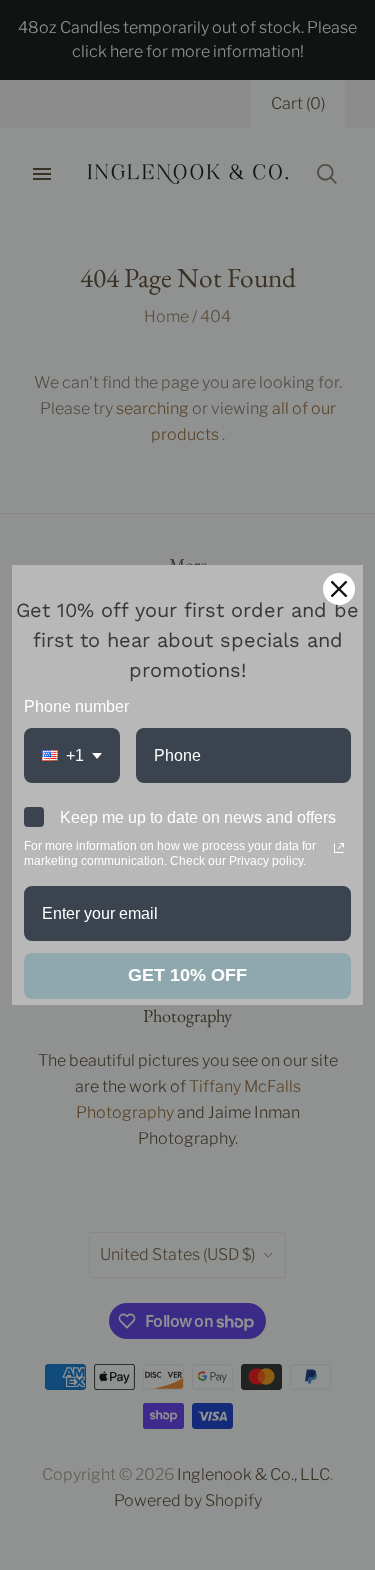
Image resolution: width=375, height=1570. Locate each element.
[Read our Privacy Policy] (339, 848)
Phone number (76, 706)
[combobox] (72, 755)
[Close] (339, 589)
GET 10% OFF (187, 975)
